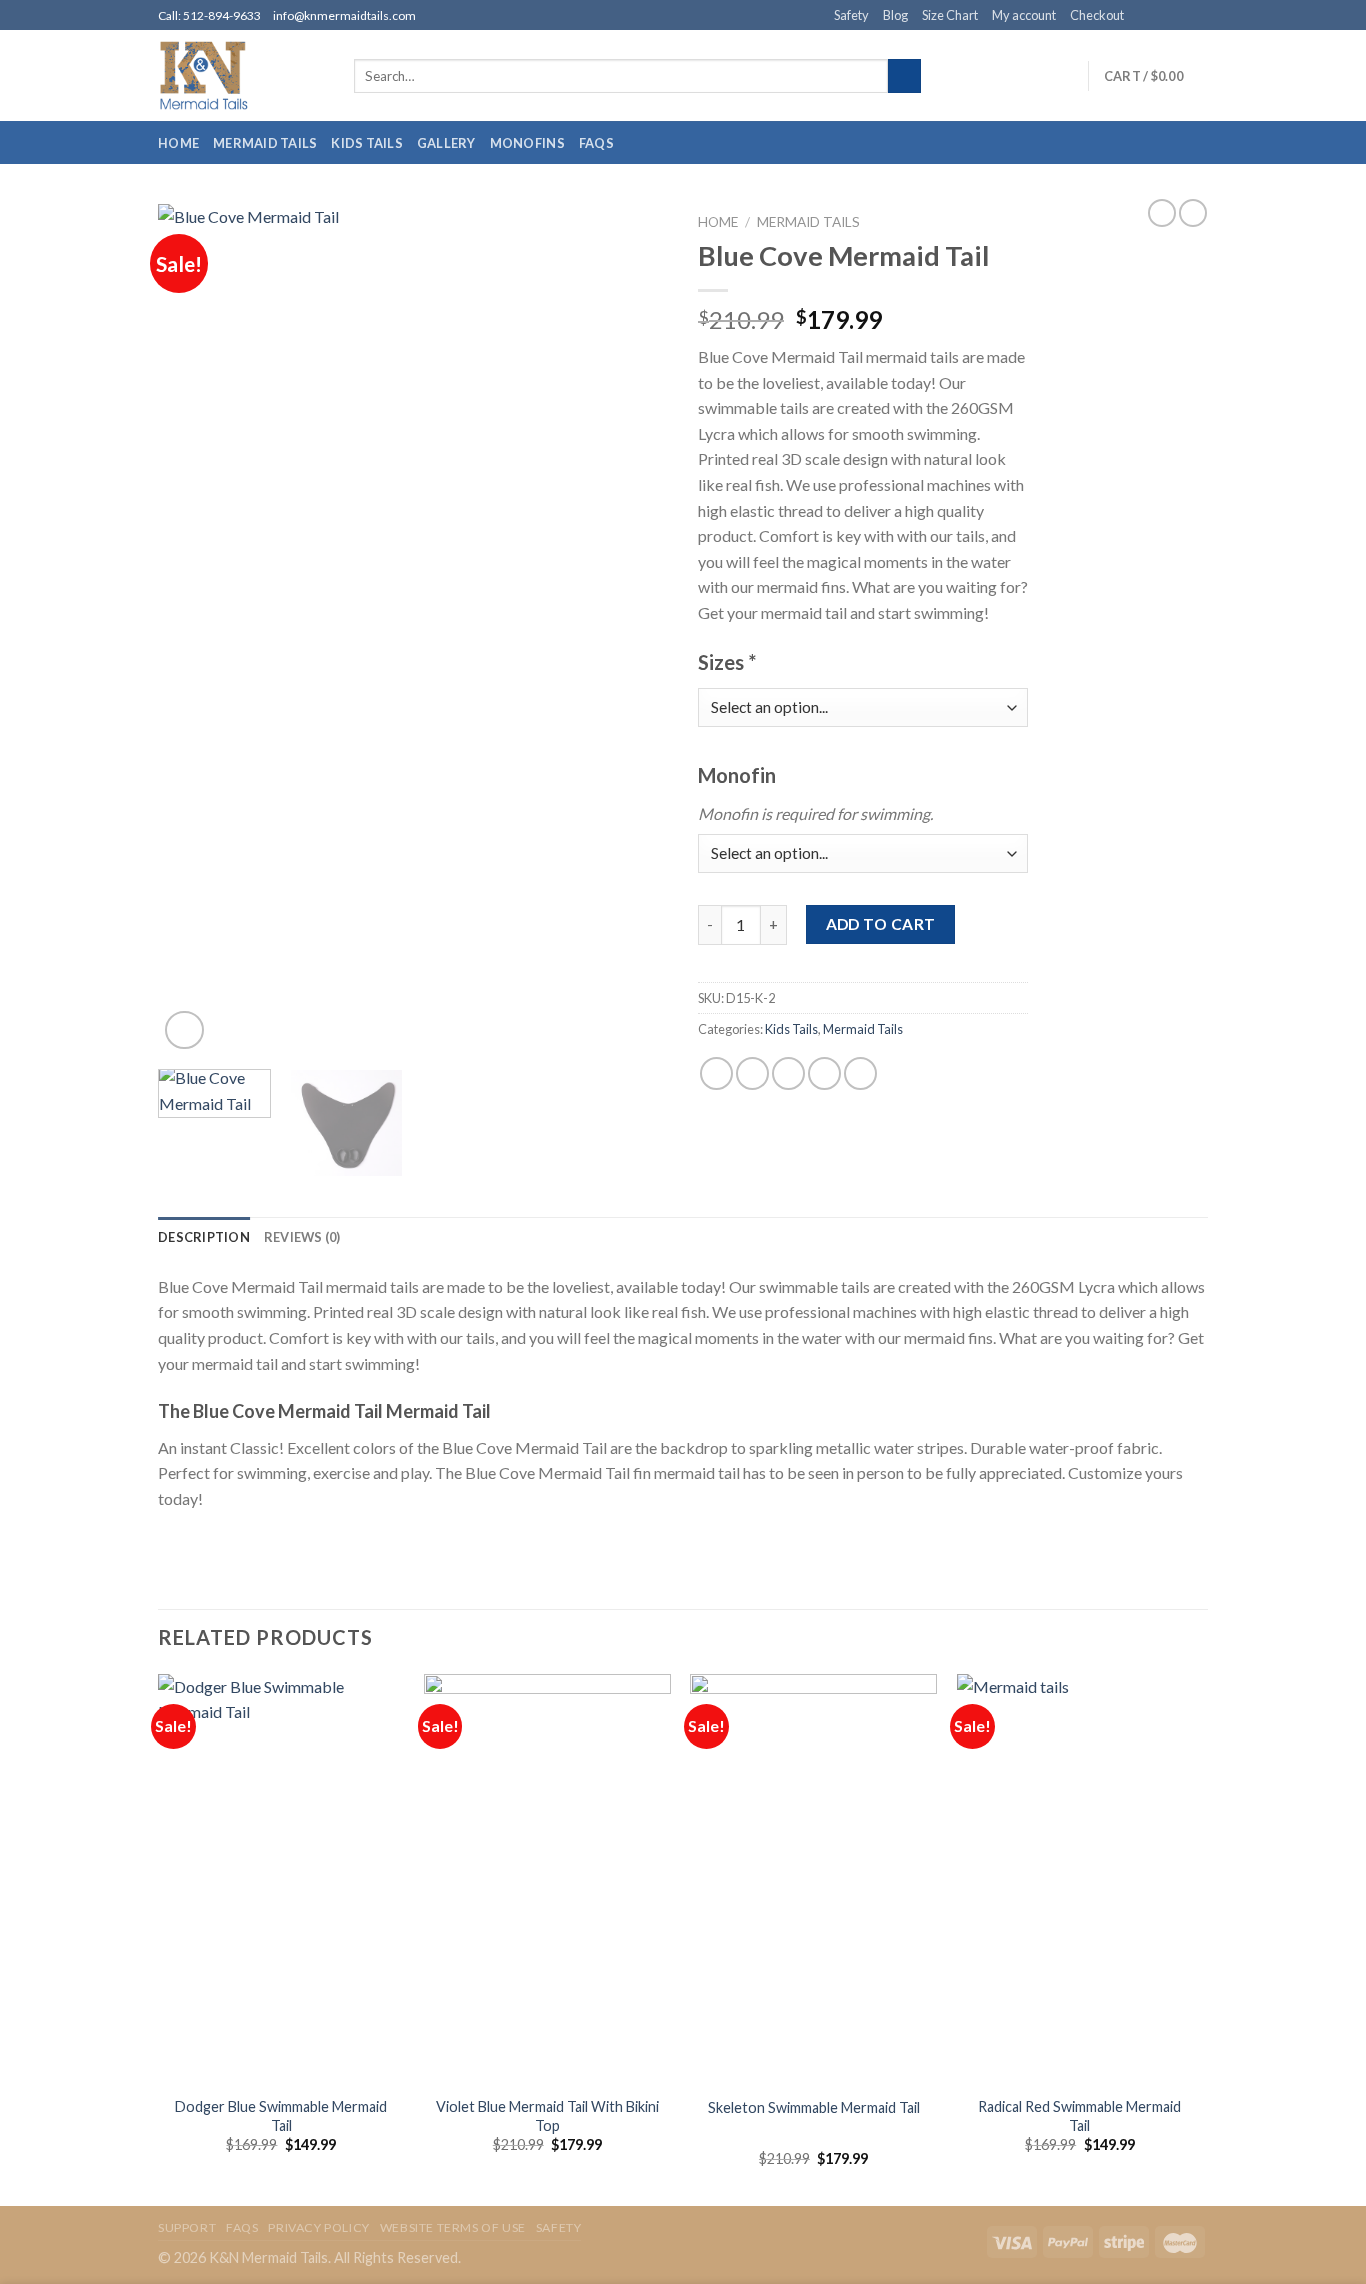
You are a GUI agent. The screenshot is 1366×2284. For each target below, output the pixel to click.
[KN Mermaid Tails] (241, 75)
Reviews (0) (302, 1237)
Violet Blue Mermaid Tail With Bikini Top (547, 2116)
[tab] (204, 1237)
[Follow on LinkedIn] (1198, 16)
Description (204, 1237)
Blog (895, 15)
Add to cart (881, 924)
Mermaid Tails (265, 143)
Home (178, 143)
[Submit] (904, 76)
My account (1024, 15)
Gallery (446, 143)
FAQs (596, 143)
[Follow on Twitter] (1179, 16)
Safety (851, 15)
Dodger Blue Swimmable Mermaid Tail (281, 2116)
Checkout (1097, 15)
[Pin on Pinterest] (824, 1073)
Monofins (527, 143)
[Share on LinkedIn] (860, 1073)
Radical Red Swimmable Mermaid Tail (1079, 2116)
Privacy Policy (319, 2227)
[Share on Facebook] (716, 1073)
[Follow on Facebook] (1141, 16)
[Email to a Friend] (788, 1073)
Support (187, 2227)
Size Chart (950, 15)
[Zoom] (184, 1030)
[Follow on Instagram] (1160, 16)
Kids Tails (367, 143)
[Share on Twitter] (752, 1073)
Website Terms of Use (453, 2227)
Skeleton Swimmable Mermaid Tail (814, 2107)
